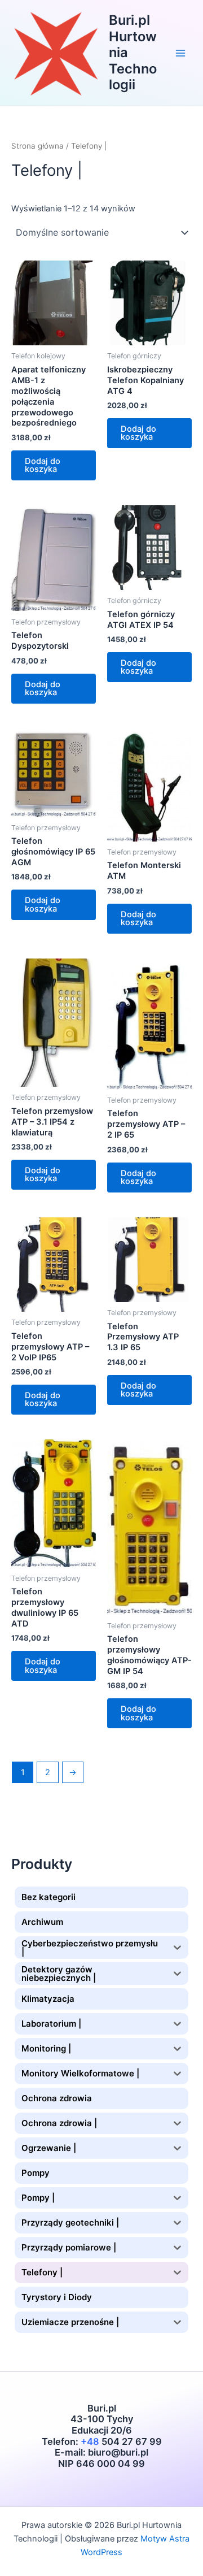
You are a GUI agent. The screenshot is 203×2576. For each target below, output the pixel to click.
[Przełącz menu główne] (180, 53)
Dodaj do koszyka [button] (43, 465)
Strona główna (37, 146)
